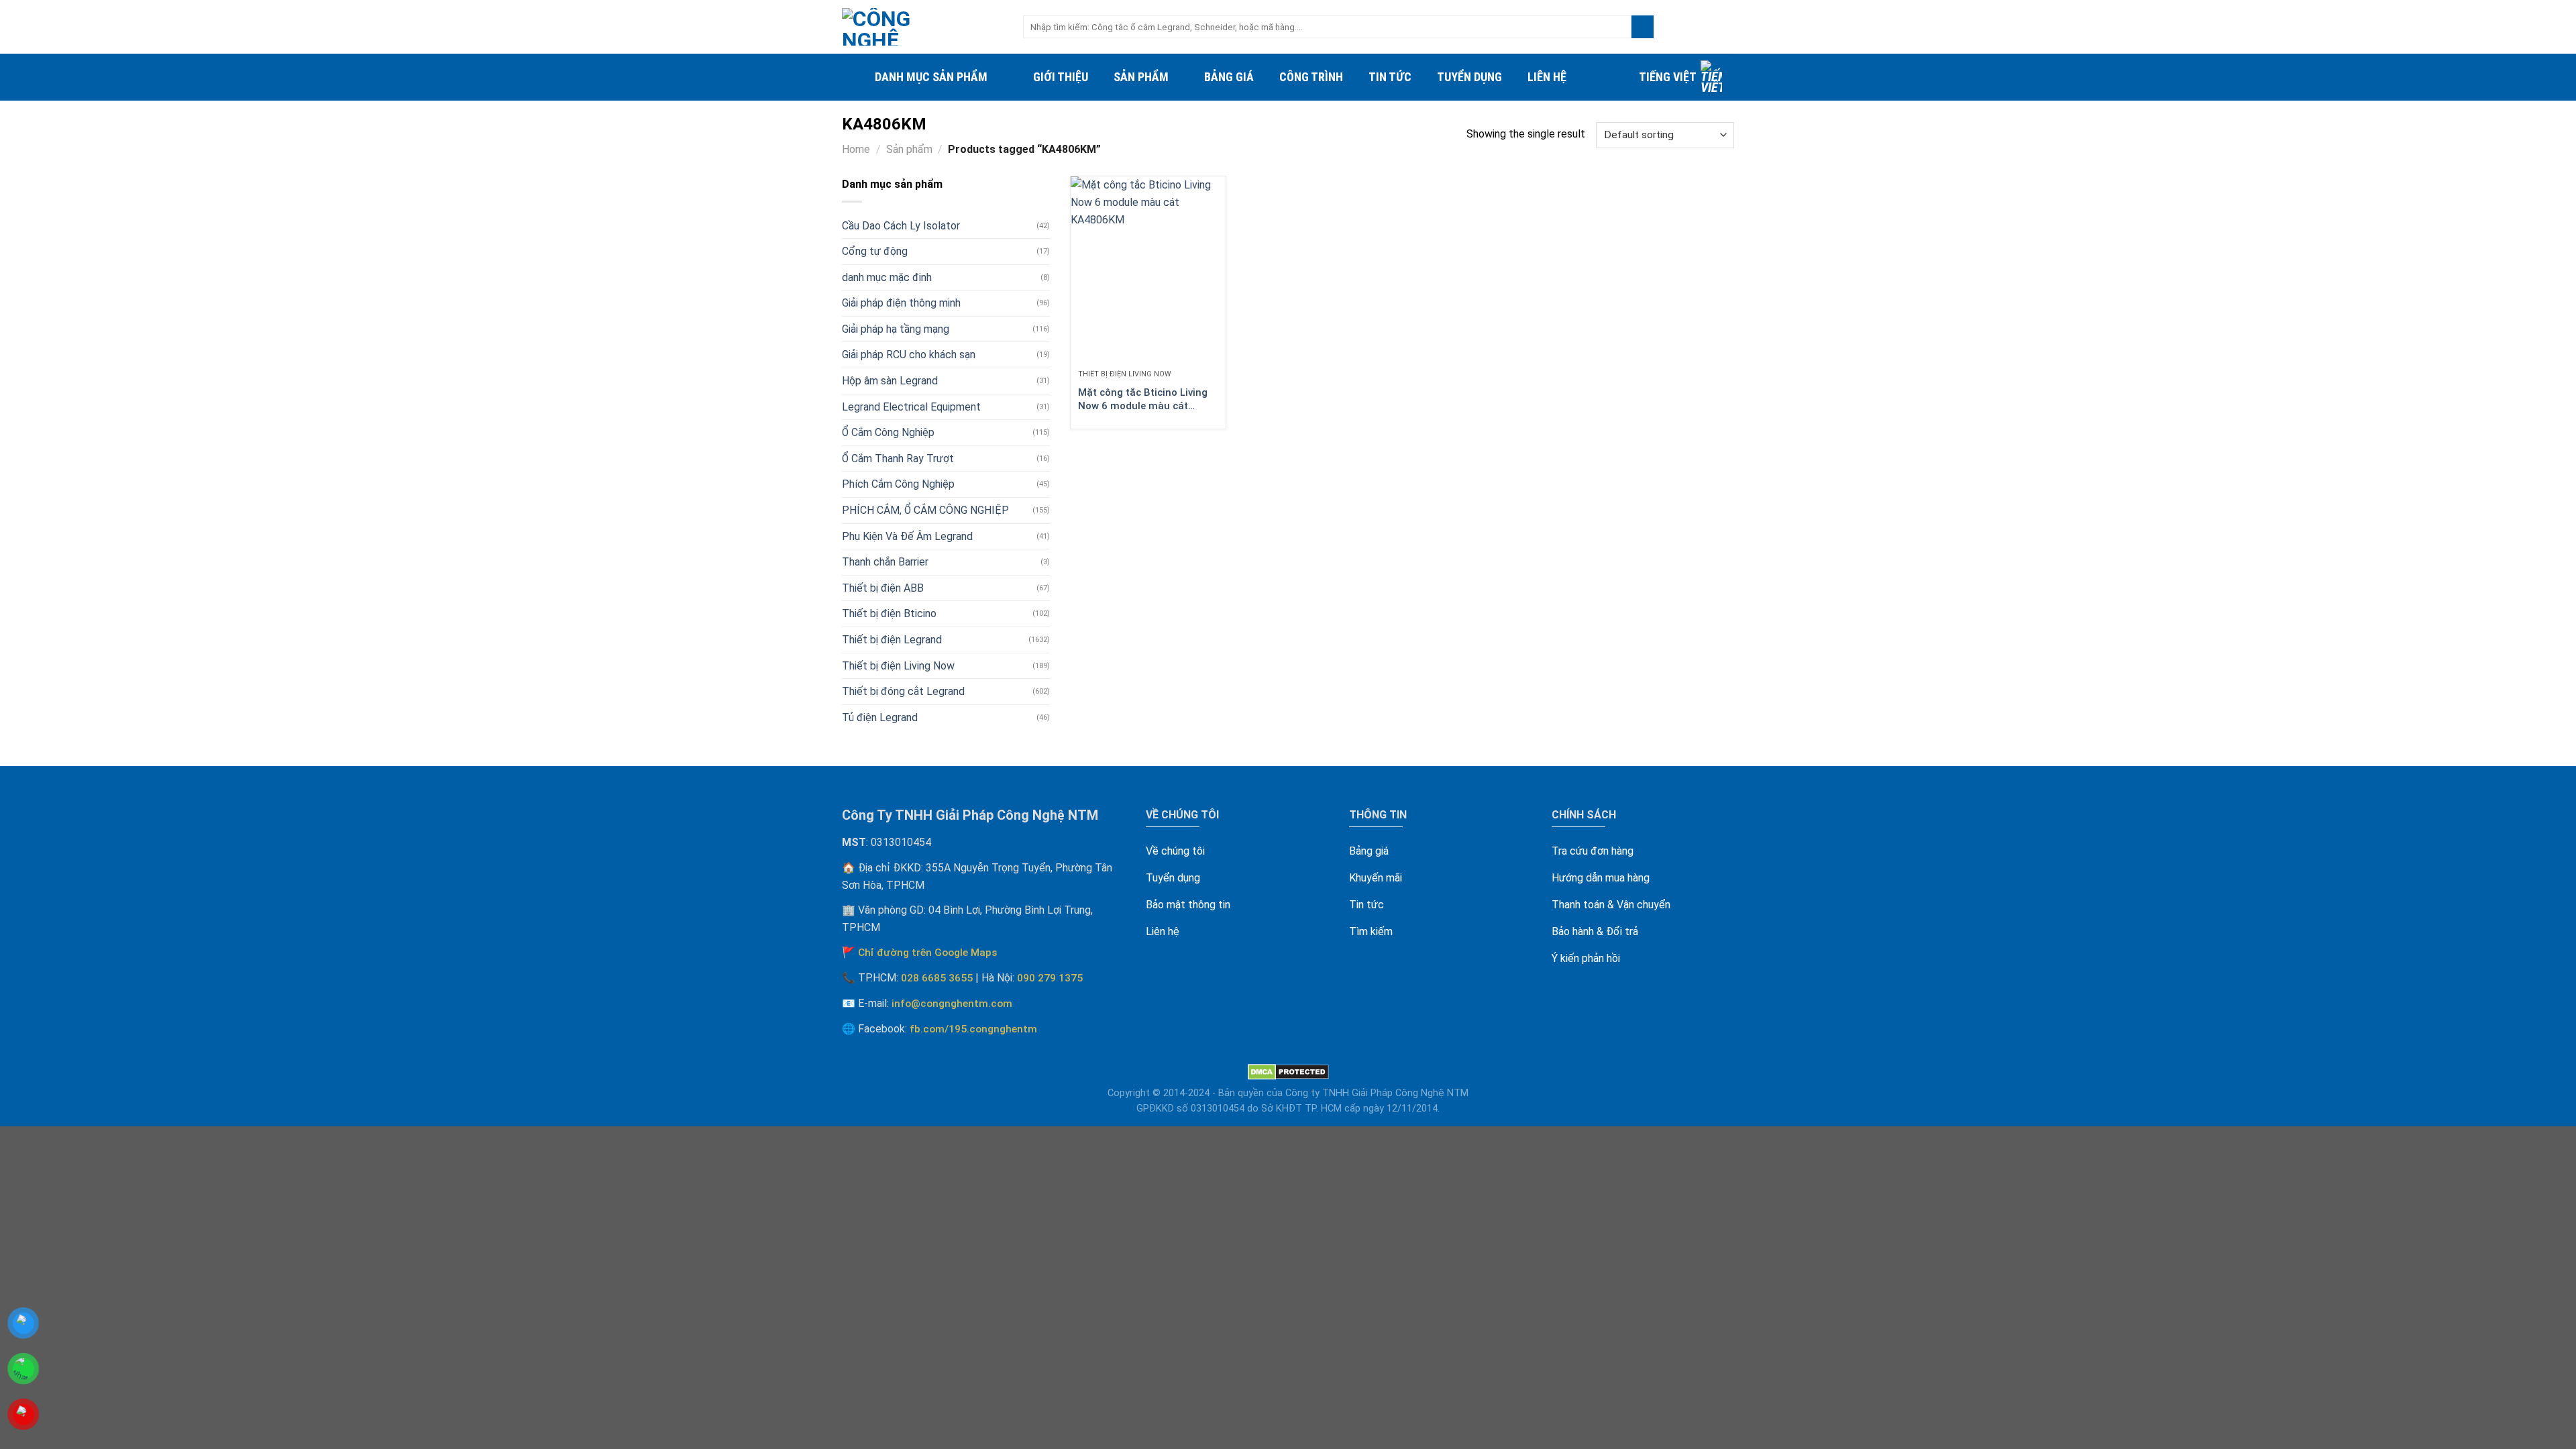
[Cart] (1727, 27)
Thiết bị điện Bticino (889, 613)
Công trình (1311, 77)
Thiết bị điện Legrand (892, 640)
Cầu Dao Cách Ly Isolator (901, 226)
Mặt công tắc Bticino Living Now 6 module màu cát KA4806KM (1143, 399)
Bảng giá (1229, 77)
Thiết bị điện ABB (883, 588)
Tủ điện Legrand (880, 717)
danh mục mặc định (887, 277)
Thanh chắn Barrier (885, 562)
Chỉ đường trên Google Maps (928, 953)
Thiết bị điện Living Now (898, 666)
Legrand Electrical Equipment (911, 407)
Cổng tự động (875, 251)
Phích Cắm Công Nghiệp (898, 484)
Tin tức (1390, 77)
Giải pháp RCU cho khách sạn (909, 355)
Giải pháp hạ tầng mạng (896, 329)
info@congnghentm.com (952, 1004)
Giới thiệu (1061, 77)
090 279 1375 (1050, 978)
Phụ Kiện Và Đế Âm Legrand (907, 536)
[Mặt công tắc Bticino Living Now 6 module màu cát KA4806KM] (1148, 269)
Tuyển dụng (1469, 77)
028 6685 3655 (937, 978)
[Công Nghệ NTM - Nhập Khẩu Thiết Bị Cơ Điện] (922, 27)
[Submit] (1643, 27)
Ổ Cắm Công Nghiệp (888, 432)
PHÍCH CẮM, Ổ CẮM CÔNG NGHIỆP (925, 510)
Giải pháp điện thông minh (901, 303)
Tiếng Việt (1668, 77)
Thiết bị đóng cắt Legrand (903, 691)
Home (856, 149)
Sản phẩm (1141, 77)
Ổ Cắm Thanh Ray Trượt (898, 459)
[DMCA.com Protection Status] (1288, 1072)
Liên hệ (1547, 77)
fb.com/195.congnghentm (973, 1029)
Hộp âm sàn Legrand (890, 381)
